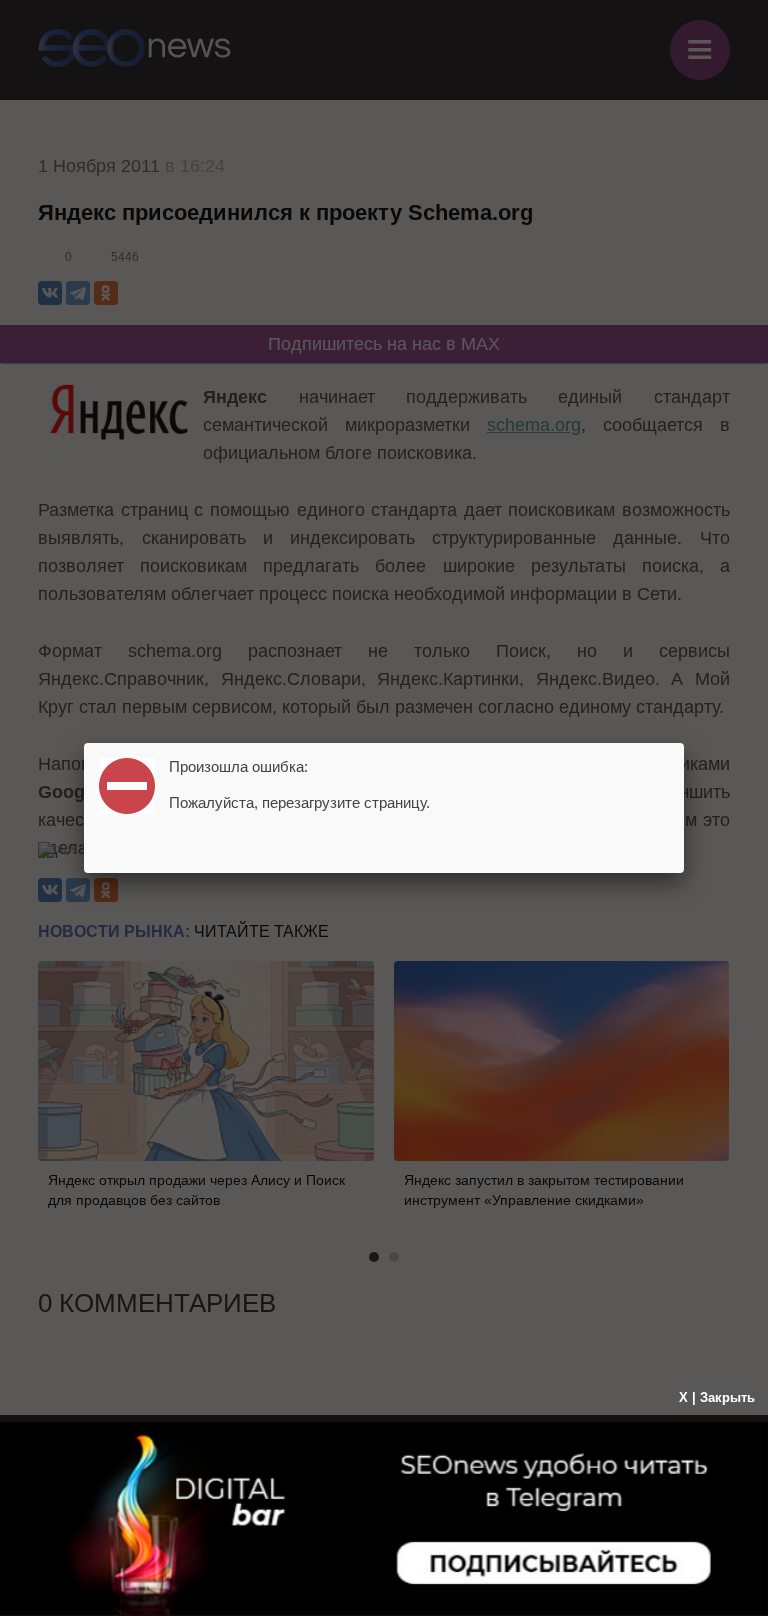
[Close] (684, 743)
